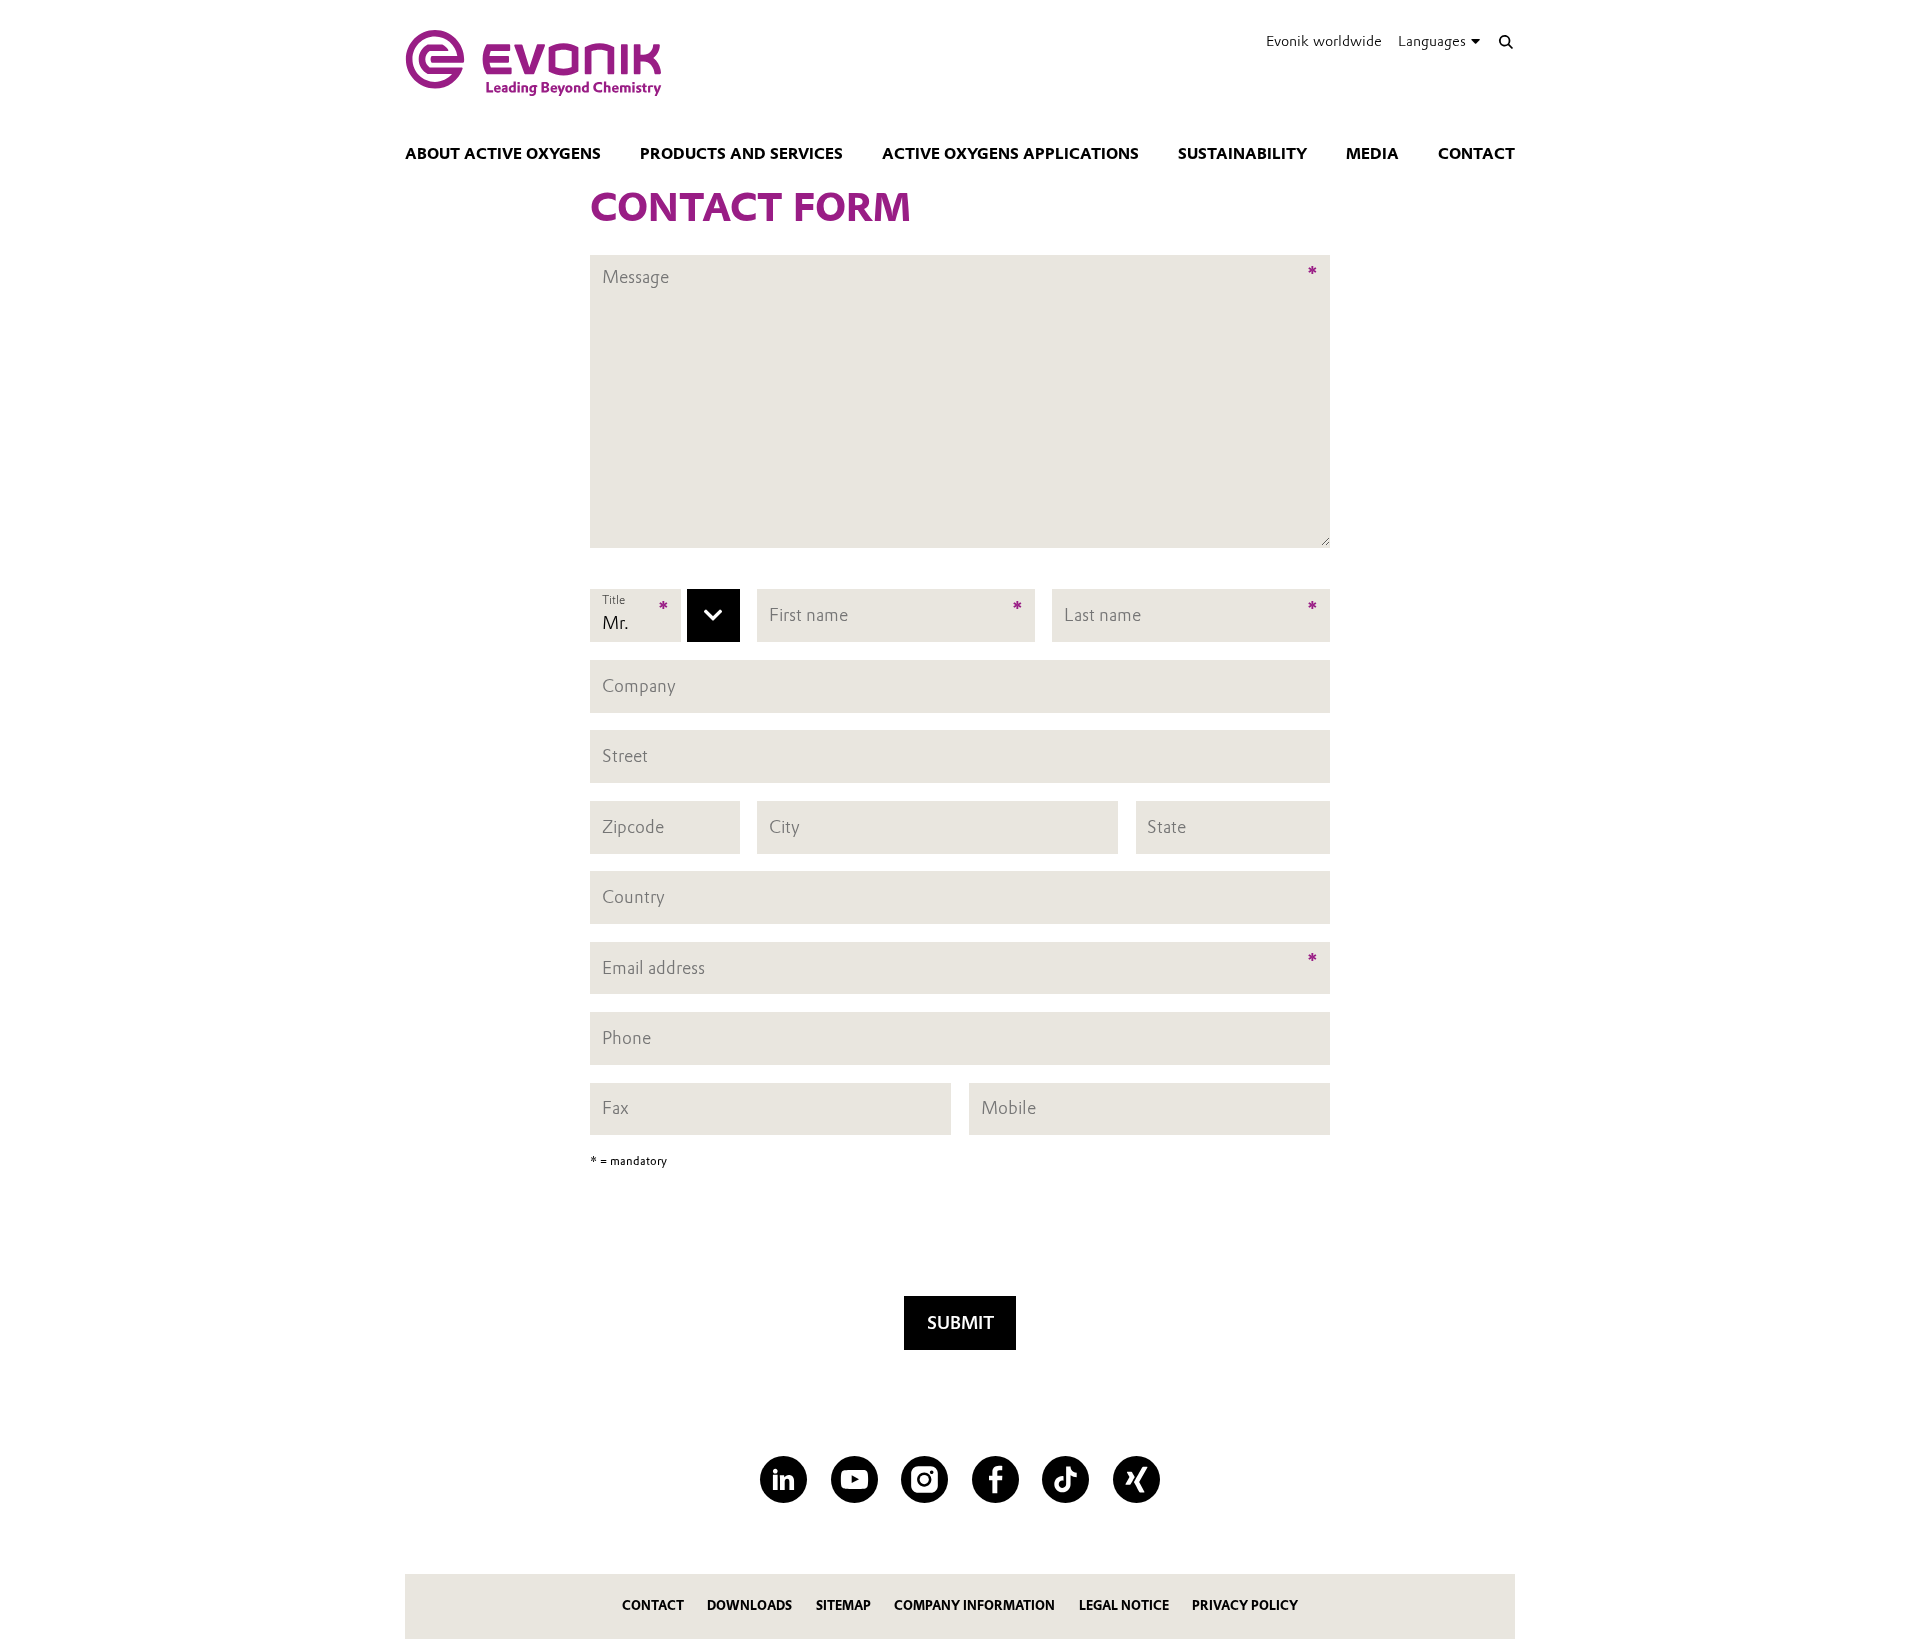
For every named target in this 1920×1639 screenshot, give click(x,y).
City (784, 826)
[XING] (1136, 1479)
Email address (653, 967)
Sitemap (843, 1605)
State (1166, 826)
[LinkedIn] (783, 1479)
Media (1372, 154)
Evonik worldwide (1324, 41)
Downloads (749, 1605)
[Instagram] (924, 1479)
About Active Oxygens (503, 154)
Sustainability (1242, 154)
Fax (615, 1108)
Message (635, 265)
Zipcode (633, 826)
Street (625, 755)
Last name (1102, 615)
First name (808, 615)
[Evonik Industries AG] (533, 63)
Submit (960, 1322)
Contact (1476, 154)
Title (613, 600)
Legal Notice (1124, 1605)
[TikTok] (1065, 1479)
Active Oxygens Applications (1010, 154)
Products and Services (741, 154)
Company (639, 685)
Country (633, 896)
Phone (626, 1037)
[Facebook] (995, 1479)
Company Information (974, 1605)
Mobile (1008, 1108)
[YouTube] (854, 1479)
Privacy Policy (1245, 1605)
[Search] (1505, 41)
